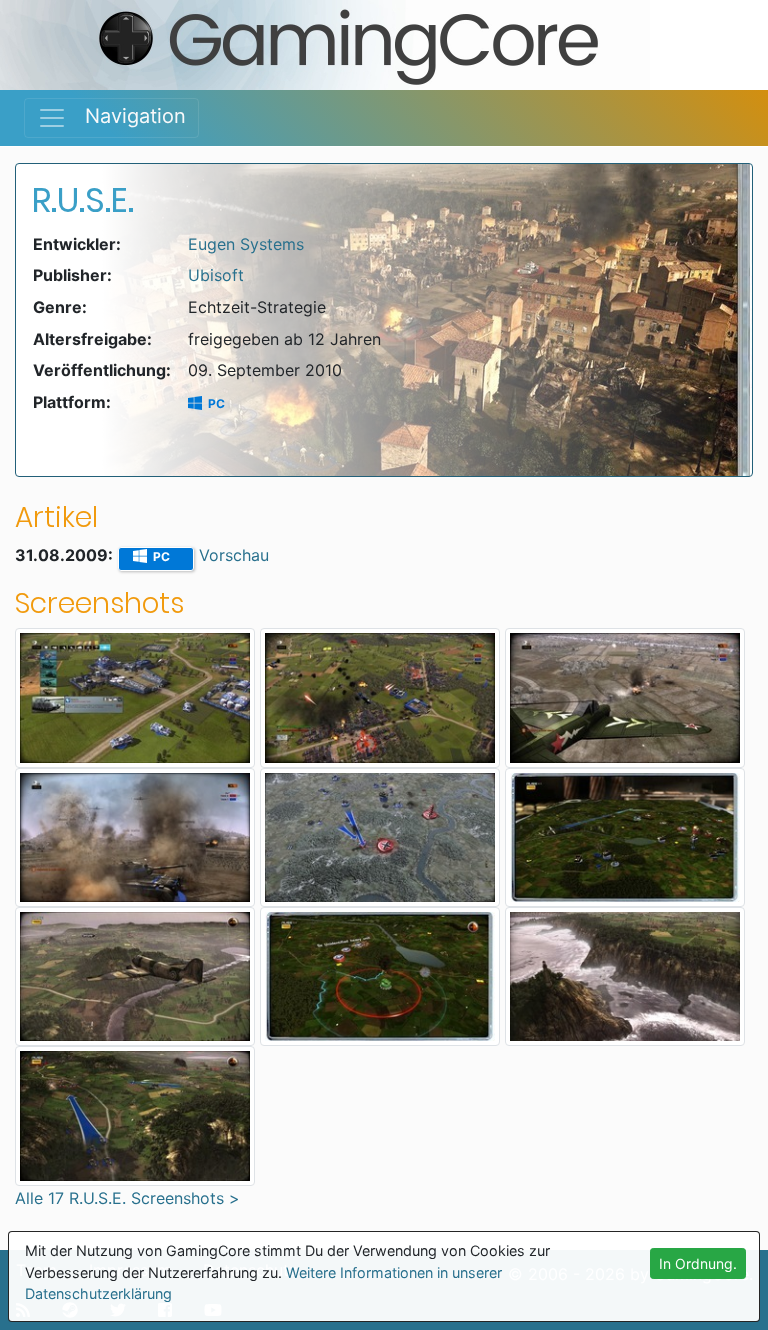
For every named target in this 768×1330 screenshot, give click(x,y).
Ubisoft (216, 275)
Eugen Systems (246, 244)
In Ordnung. (698, 1263)
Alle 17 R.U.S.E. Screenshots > (127, 1198)
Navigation (126, 116)
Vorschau (234, 555)
